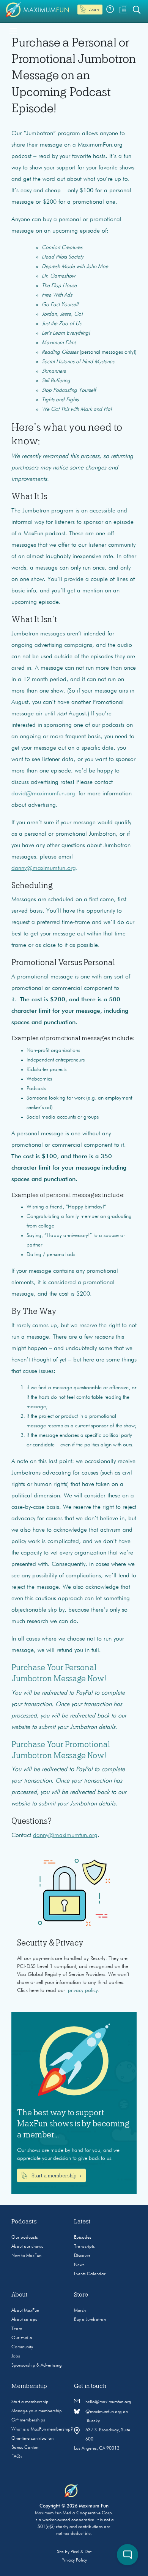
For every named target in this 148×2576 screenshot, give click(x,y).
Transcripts (84, 2247)
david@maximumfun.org (43, 794)
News (79, 2265)
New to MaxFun (26, 2256)
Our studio (22, 2338)
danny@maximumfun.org (44, 868)
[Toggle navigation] (13, 30)
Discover (82, 2256)
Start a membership (30, 2402)
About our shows (27, 2247)
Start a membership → (56, 2175)
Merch (80, 2311)
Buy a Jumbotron (90, 2320)
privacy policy (83, 1990)
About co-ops (24, 2320)
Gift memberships (28, 2420)
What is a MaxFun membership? (42, 2429)
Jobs (16, 2356)
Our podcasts (25, 2238)
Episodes (83, 2238)
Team (17, 2329)
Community (22, 2347)
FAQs (17, 2457)
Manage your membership (37, 2411)
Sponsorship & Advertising (37, 2365)
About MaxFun (25, 2311)
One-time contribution (32, 2439)
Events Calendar (90, 2274)
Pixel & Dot (81, 2552)
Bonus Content (25, 2448)
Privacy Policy (74, 2560)
